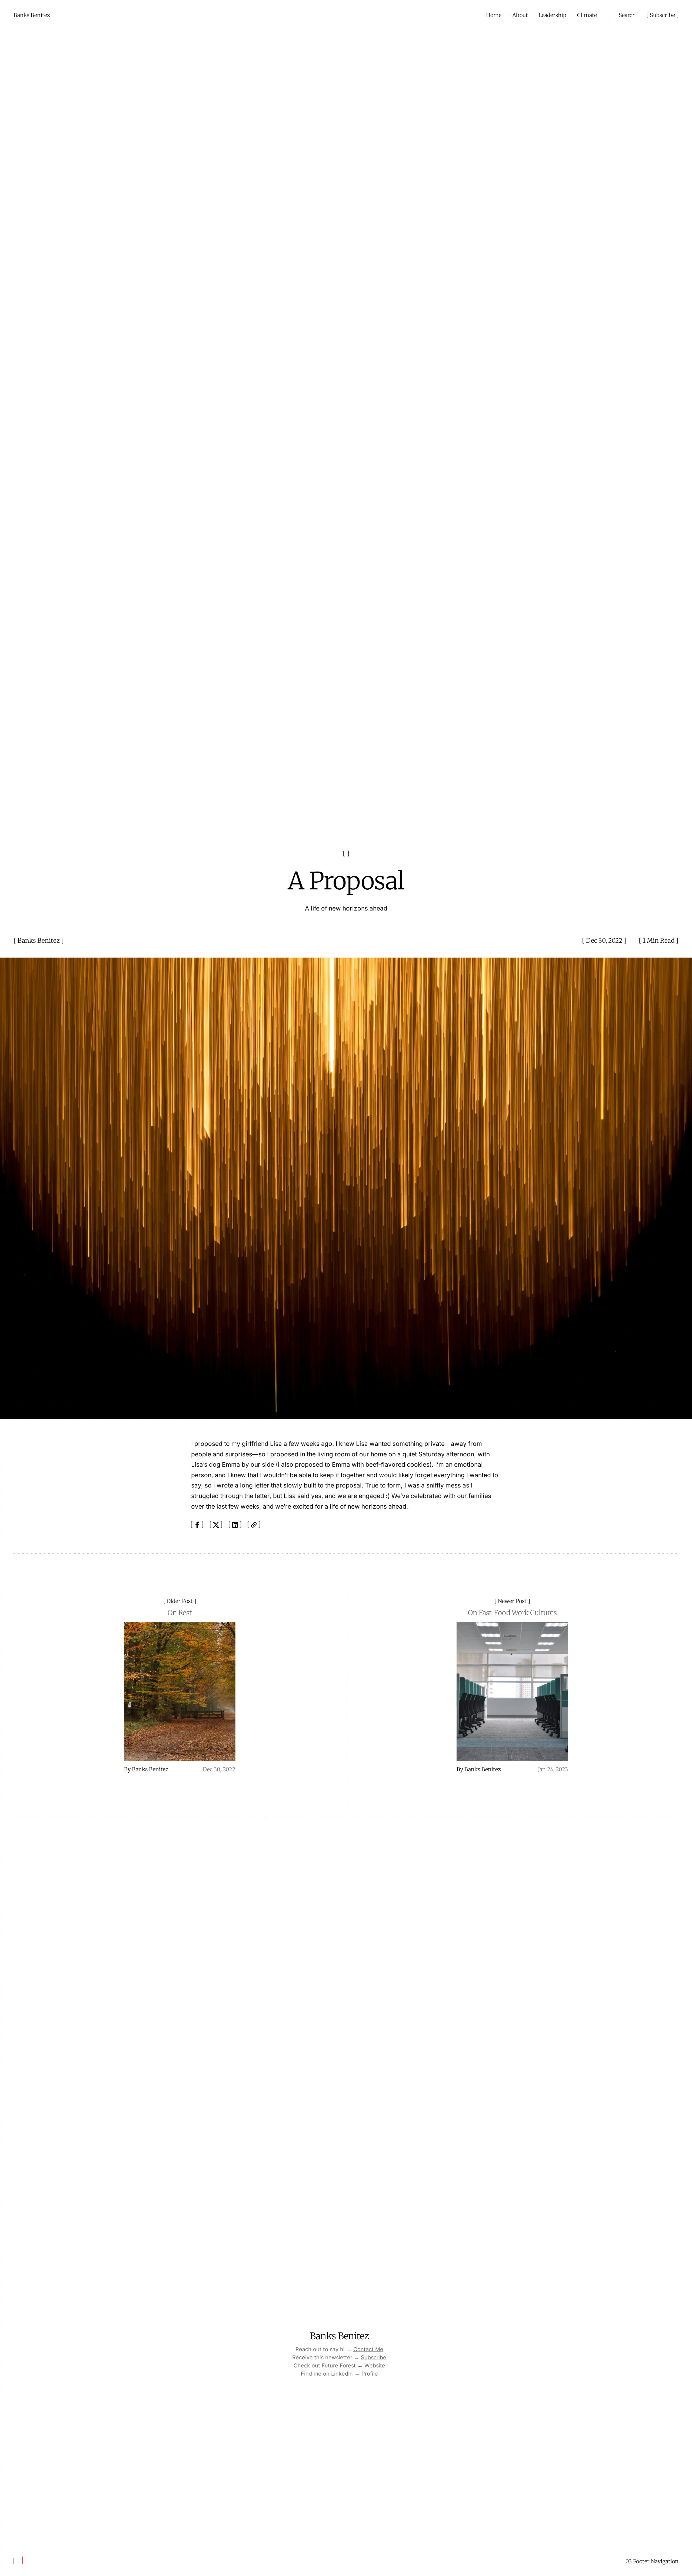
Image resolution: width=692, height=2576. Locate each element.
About (520, 15)
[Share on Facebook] (197, 1525)
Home (494, 15)
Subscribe (663, 15)
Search (627, 15)
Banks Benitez (39, 941)
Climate (587, 15)
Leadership (552, 15)
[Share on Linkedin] (235, 1525)
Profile (370, 2374)
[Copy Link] (254, 1525)
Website (375, 2366)
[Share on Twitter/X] (216, 1525)
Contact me (368, 2350)
